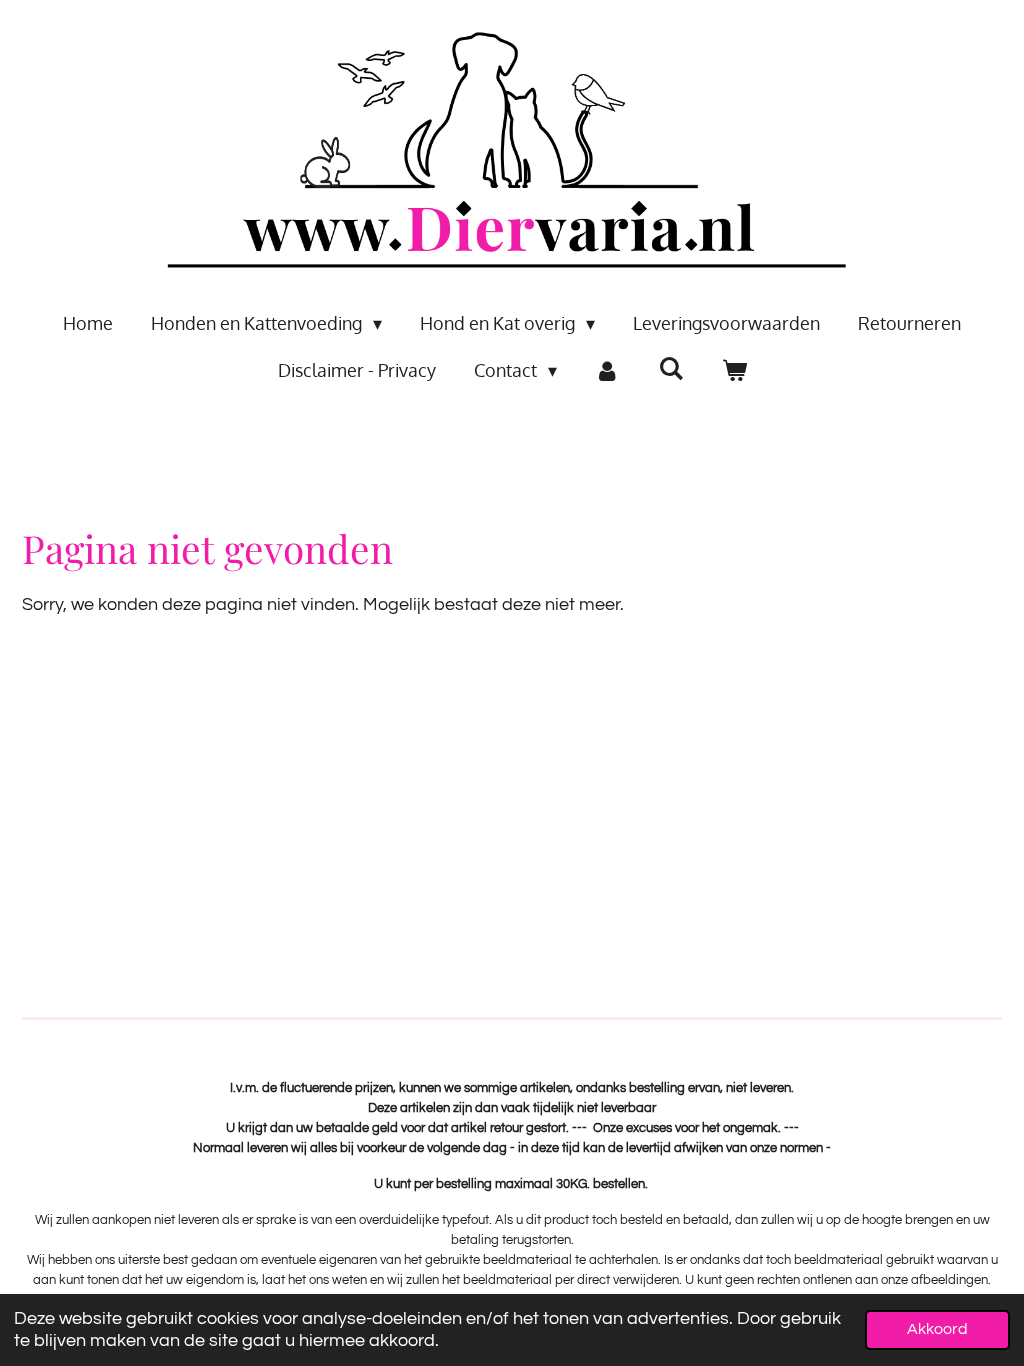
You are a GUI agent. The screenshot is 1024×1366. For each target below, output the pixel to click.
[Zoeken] (670, 368)
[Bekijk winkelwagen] (733, 370)
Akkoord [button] (937, 1329)
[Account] (607, 370)
